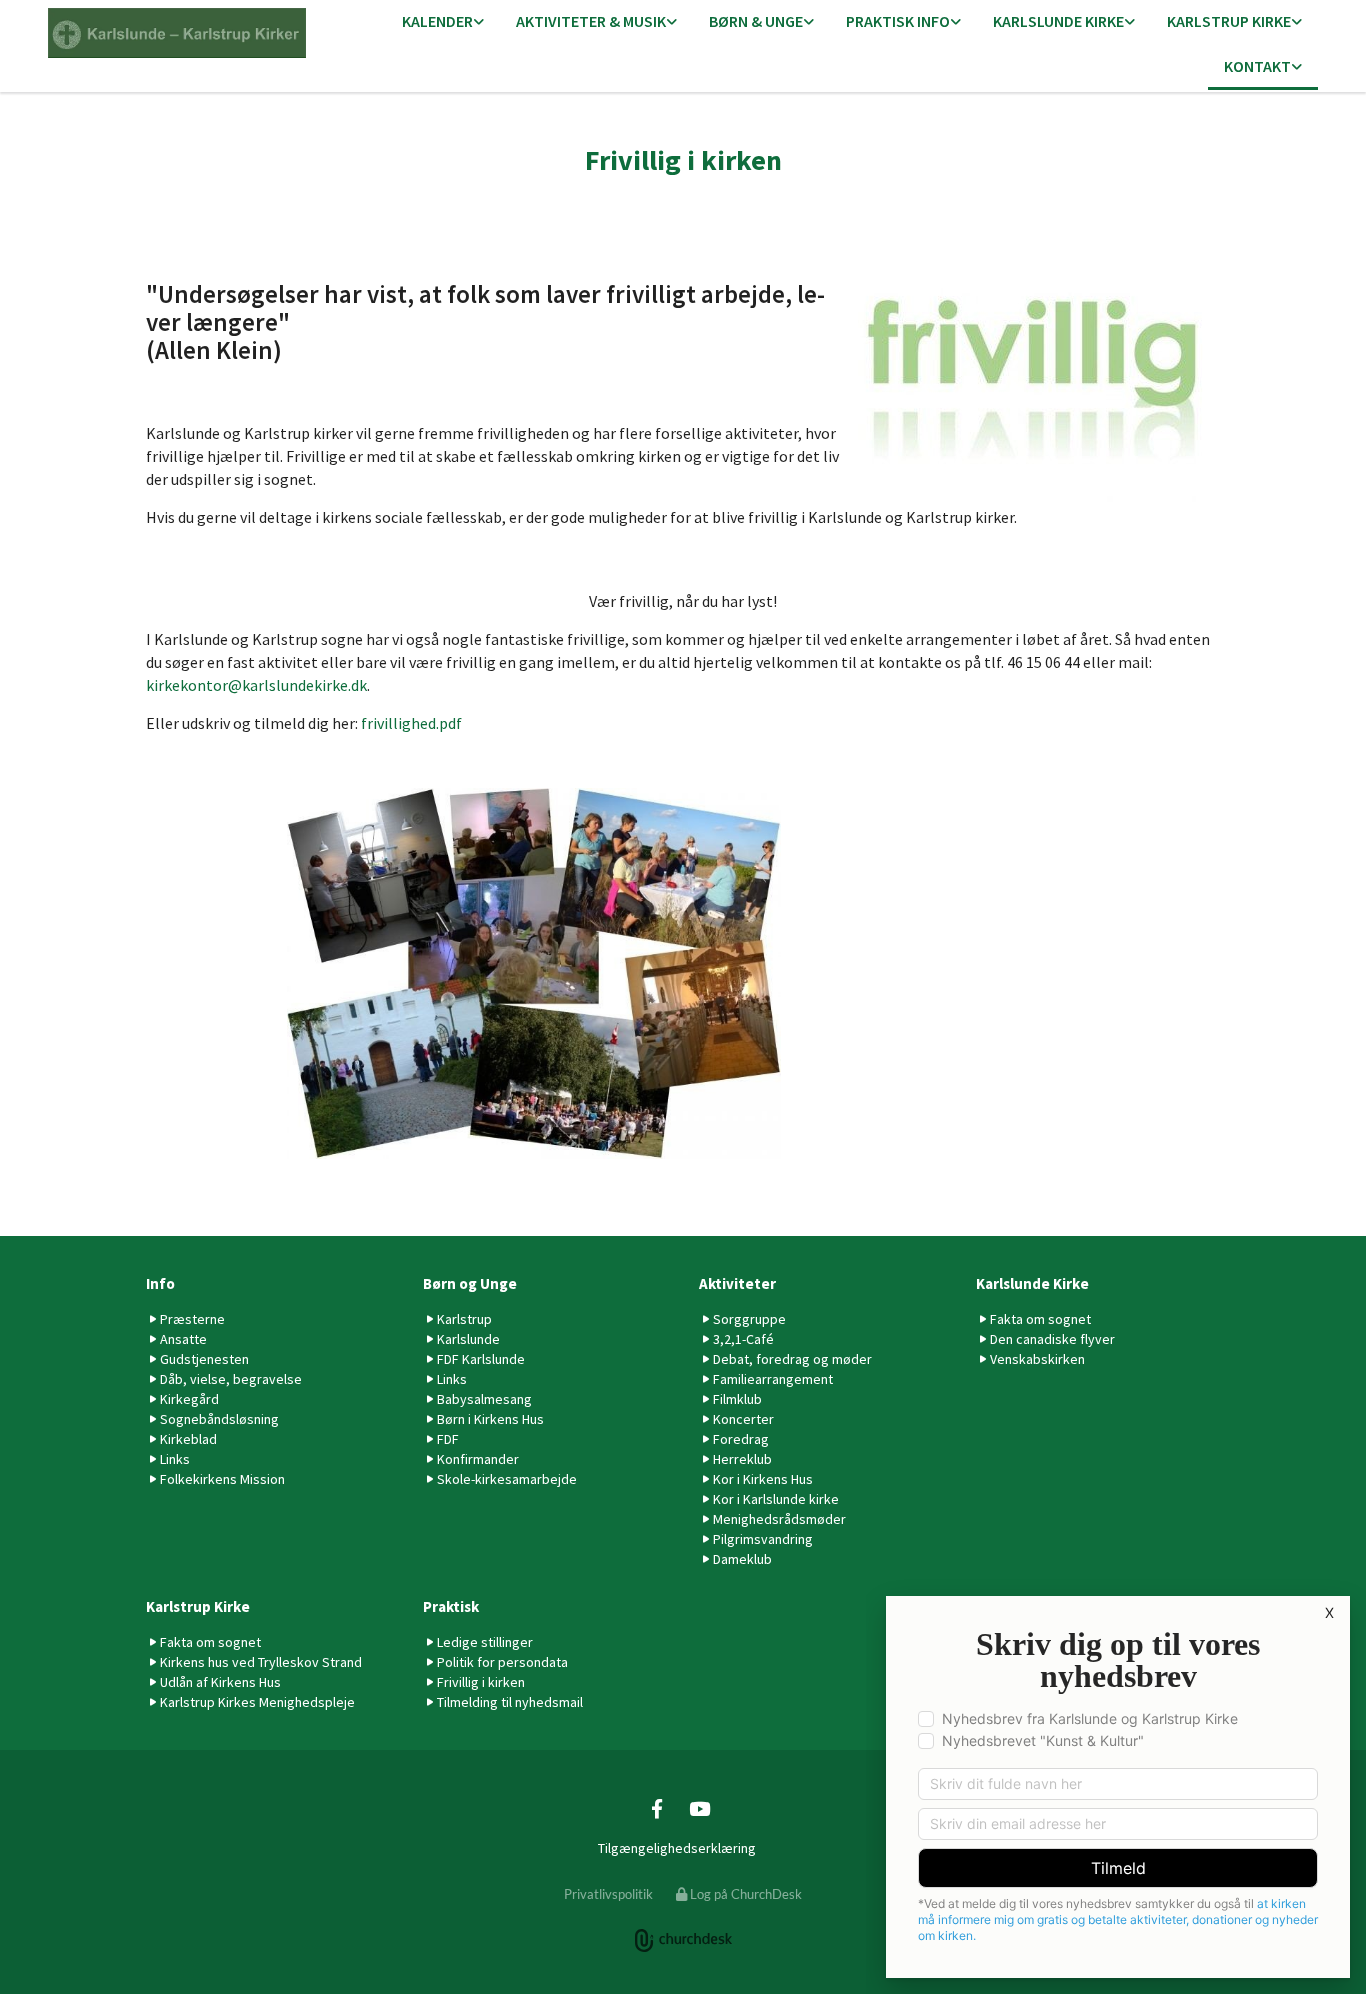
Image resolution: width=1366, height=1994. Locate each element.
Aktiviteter (737, 1283)
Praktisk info (898, 21)
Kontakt (1257, 66)
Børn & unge (756, 21)
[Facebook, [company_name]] (657, 1808)
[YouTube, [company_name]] (699, 1808)
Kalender (437, 21)
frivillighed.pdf (411, 723)
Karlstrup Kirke (1229, 21)
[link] (443, 22)
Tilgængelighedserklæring (677, 1848)
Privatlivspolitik (608, 1894)
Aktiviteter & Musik (591, 21)
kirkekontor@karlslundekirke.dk (256, 685)
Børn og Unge (470, 1283)
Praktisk (451, 1606)
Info (160, 1283)
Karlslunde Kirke (1058, 21)
